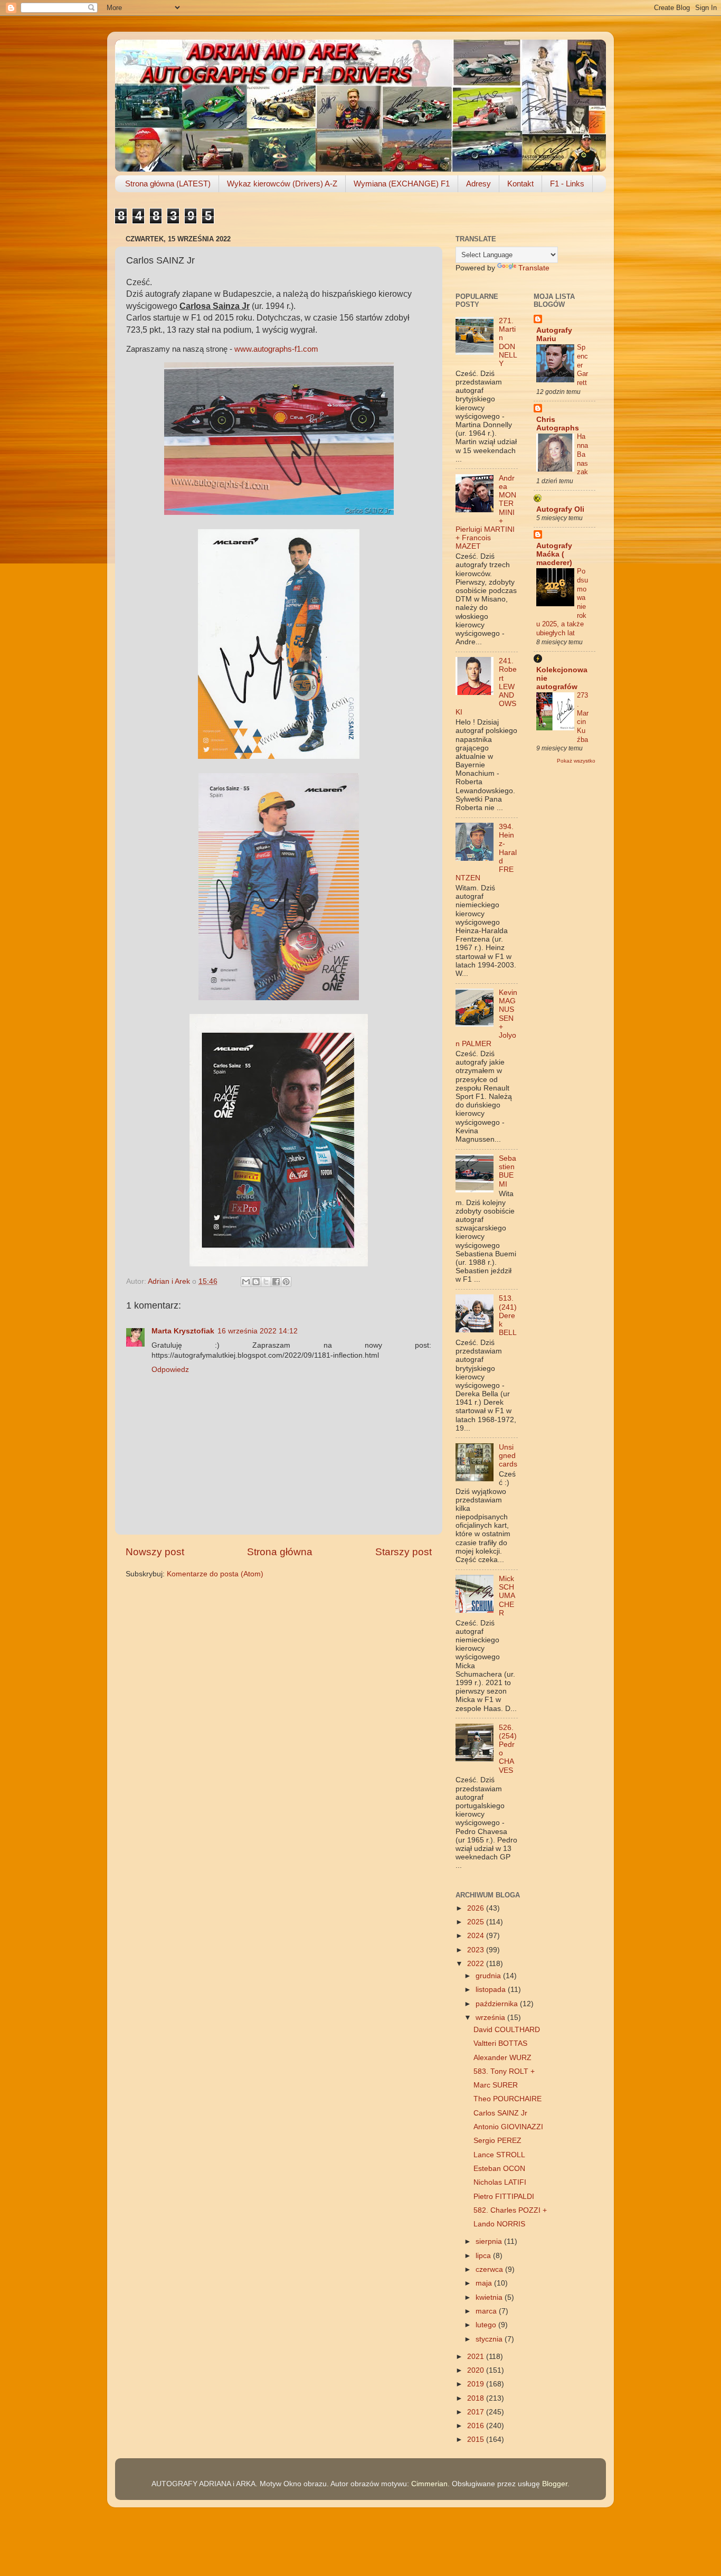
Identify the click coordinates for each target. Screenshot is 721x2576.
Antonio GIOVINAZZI (508, 2127)
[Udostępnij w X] (266, 1282)
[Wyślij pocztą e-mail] (246, 1282)
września (491, 2018)
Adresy (478, 184)
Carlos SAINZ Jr (500, 2113)
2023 (477, 1950)
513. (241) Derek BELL (508, 1315)
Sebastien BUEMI (507, 1171)
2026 (477, 1908)
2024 (477, 1936)
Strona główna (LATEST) (168, 184)
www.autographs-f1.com (276, 349)
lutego (487, 2325)
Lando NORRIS (499, 2224)
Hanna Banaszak (582, 454)
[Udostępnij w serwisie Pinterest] (286, 1282)
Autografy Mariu (554, 335)
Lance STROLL (499, 2155)
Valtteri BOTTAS (500, 2043)
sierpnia (490, 2241)
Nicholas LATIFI (500, 2182)
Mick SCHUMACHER (507, 1596)
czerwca (490, 2269)
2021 (477, 2357)
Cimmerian (429, 2484)
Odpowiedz (170, 1370)
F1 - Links (567, 184)
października (498, 2004)
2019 (477, 2384)
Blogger (555, 2484)
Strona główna (280, 1552)
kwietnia (490, 2297)
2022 (477, 1964)
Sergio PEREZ (497, 2141)
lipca (484, 2256)
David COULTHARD (507, 2030)
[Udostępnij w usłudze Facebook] (276, 1282)
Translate (534, 268)
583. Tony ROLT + (504, 2071)
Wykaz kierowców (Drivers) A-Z (282, 184)
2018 (477, 2398)
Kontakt (520, 184)
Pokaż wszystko (576, 761)
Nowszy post (155, 1552)
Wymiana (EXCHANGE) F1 (402, 184)
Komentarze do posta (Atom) (215, 1574)
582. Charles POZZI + (510, 2210)
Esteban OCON (499, 2169)
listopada (492, 1990)
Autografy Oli (560, 509)
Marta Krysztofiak (183, 1331)
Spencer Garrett (582, 365)
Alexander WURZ (502, 2058)
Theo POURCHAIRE (507, 2099)
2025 (477, 1922)
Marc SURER (496, 2085)
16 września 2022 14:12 (258, 1331)
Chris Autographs (558, 424)
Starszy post (404, 1552)
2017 (477, 2412)
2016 (477, 2426)
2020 (477, 2370)
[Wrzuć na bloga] (256, 1282)
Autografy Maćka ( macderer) (554, 554)
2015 (477, 2439)
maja (485, 2283)
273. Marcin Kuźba (583, 717)
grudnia (489, 1976)
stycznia (490, 2339)
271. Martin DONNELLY (508, 342)
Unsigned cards (508, 1456)
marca (487, 2311)
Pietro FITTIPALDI (504, 2197)
